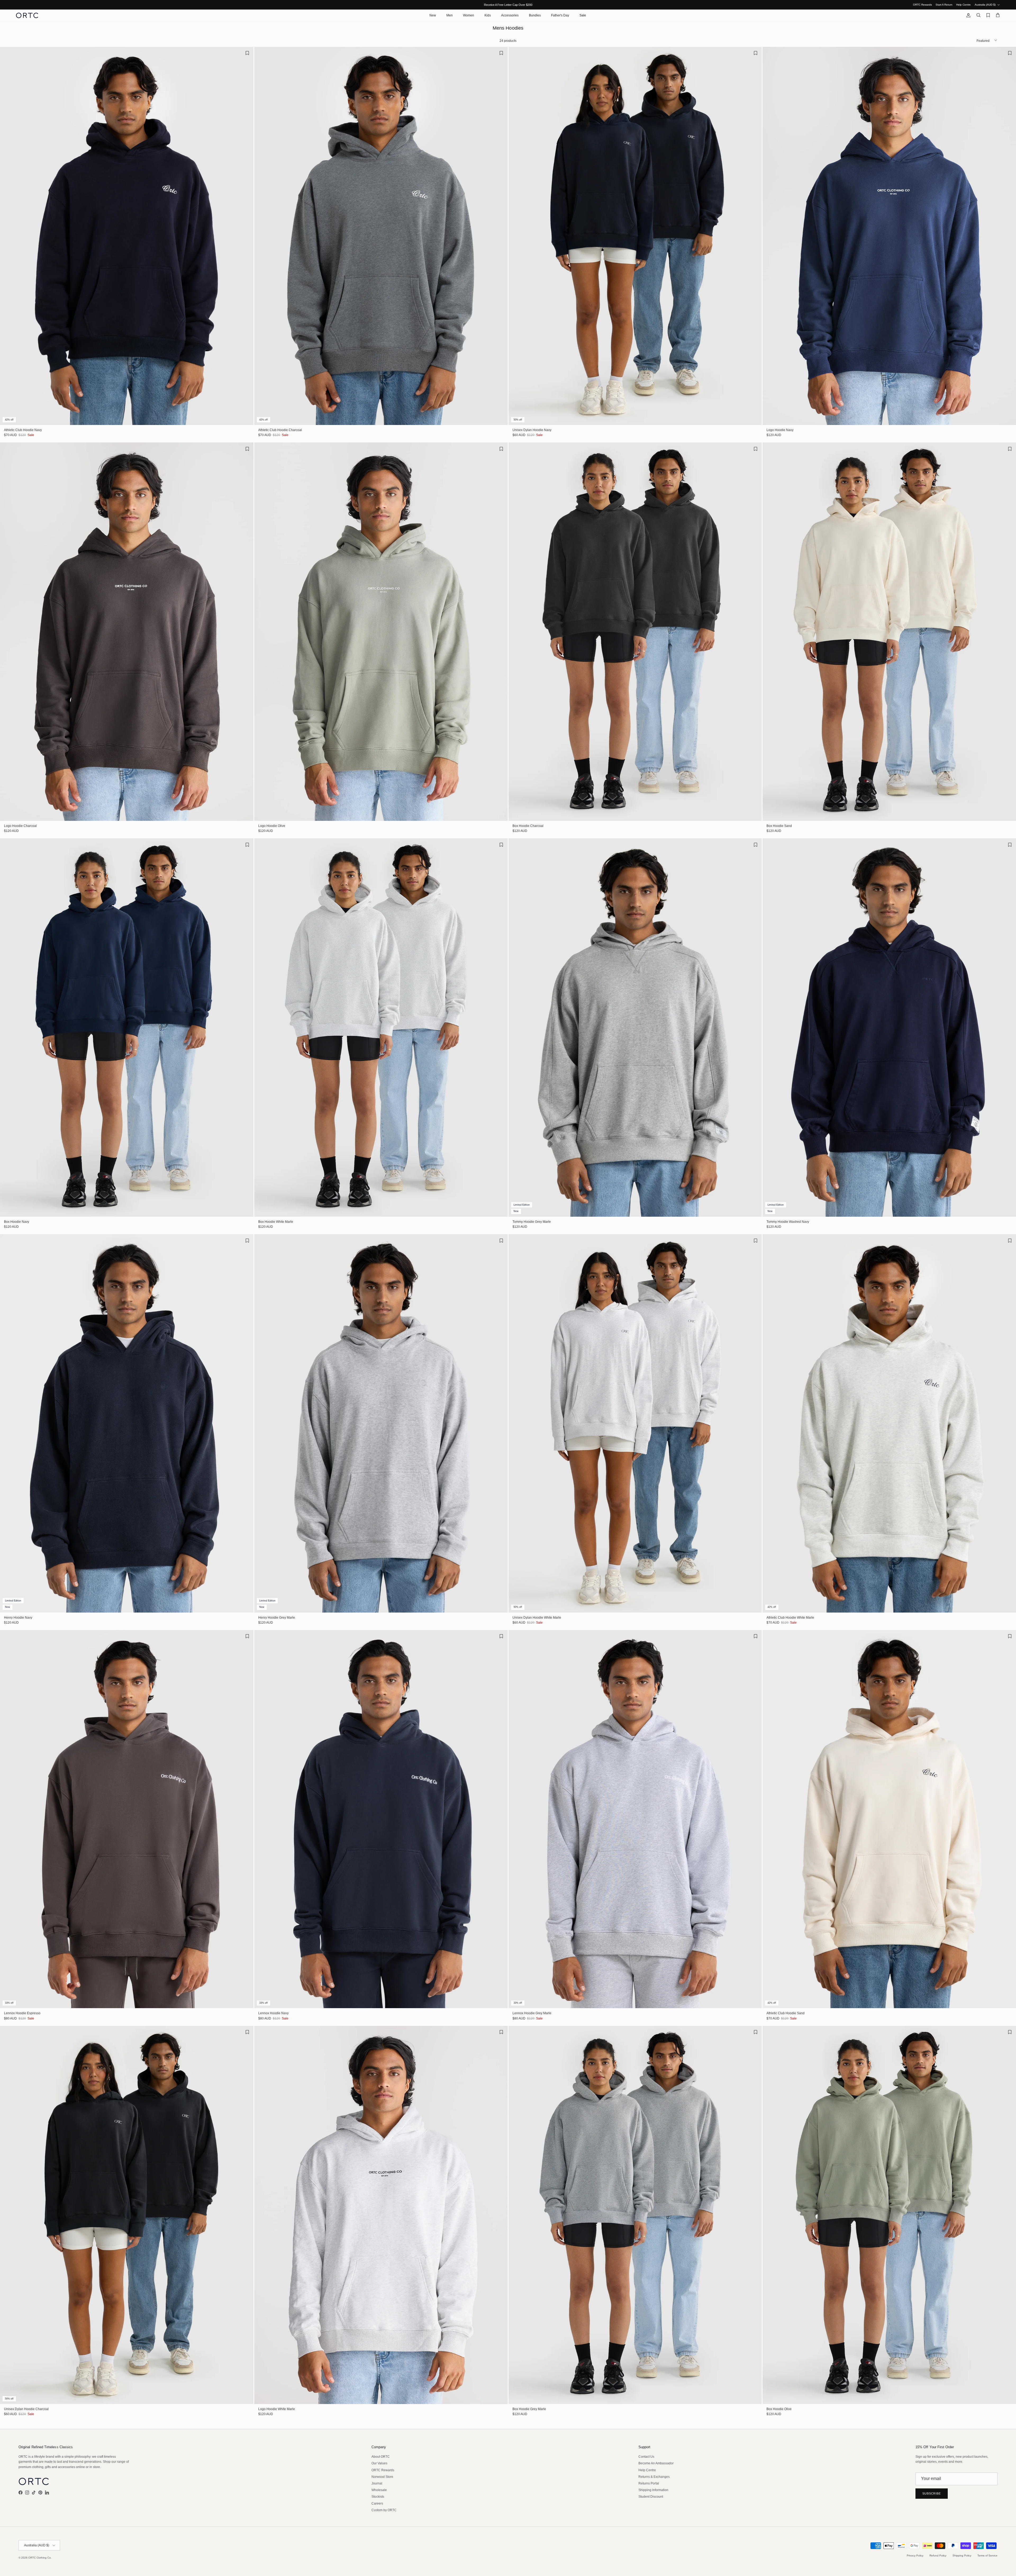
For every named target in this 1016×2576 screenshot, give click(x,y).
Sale (583, 15)
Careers (377, 2503)
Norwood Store (382, 2477)
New (433, 15)
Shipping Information (653, 2490)
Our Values (379, 2463)
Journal (377, 2483)
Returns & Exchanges (654, 2477)
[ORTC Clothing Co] (27, 15)
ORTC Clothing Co (40, 2558)
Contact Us (646, 2457)
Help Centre (963, 5)
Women (469, 15)
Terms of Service (987, 2555)
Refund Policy (938, 2555)
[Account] (967, 15)
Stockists (378, 2497)
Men (450, 15)
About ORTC (381, 2457)
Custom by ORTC (384, 2510)
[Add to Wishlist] (247, 53)
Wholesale (379, 2490)
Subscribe (932, 2493)
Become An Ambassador (656, 2463)
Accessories (510, 15)
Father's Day (560, 15)
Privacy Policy (915, 2555)
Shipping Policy (962, 2555)
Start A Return (944, 5)
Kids (488, 15)
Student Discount (651, 2497)
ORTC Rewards (922, 5)
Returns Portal (649, 2483)
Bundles (535, 15)
